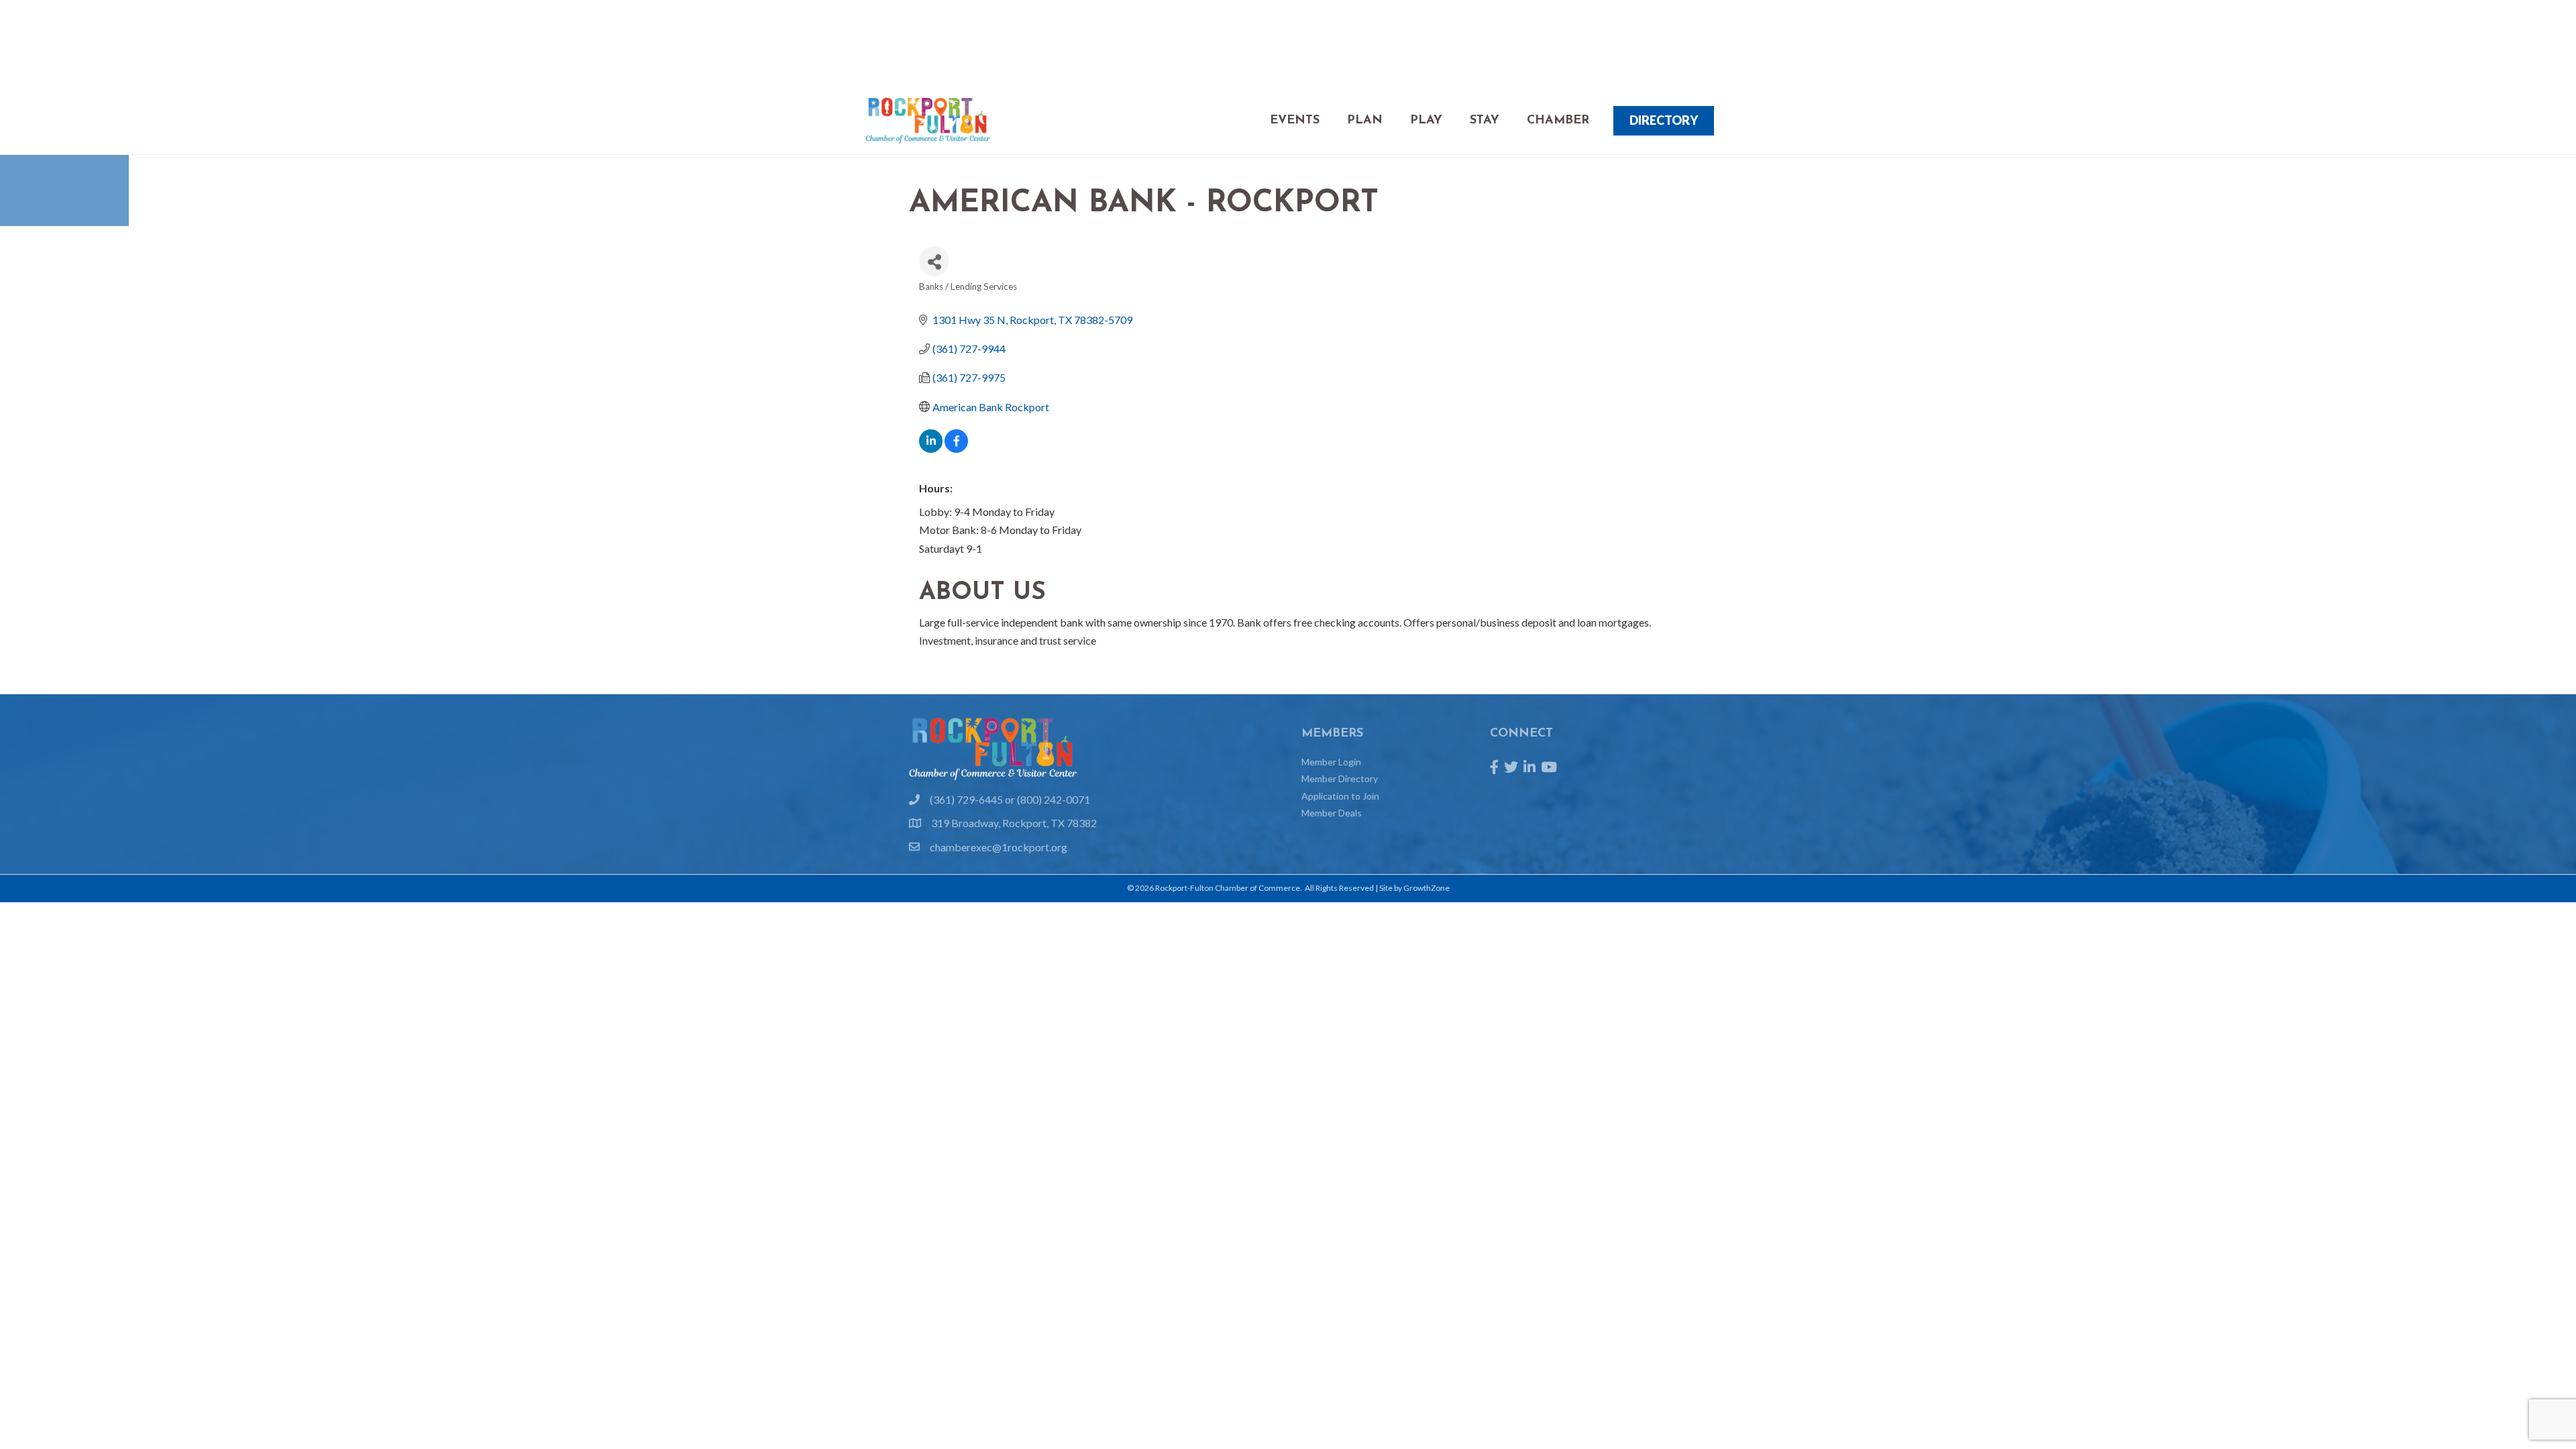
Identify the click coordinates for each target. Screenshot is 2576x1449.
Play (1426, 121)
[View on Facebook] (956, 448)
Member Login (1331, 762)
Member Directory (1340, 779)
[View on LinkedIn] (931, 448)
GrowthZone (1427, 888)
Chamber (1558, 121)
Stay (1485, 121)
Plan (1365, 121)
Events (1295, 121)
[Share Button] (934, 261)
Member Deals (1332, 813)
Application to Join (1340, 796)
